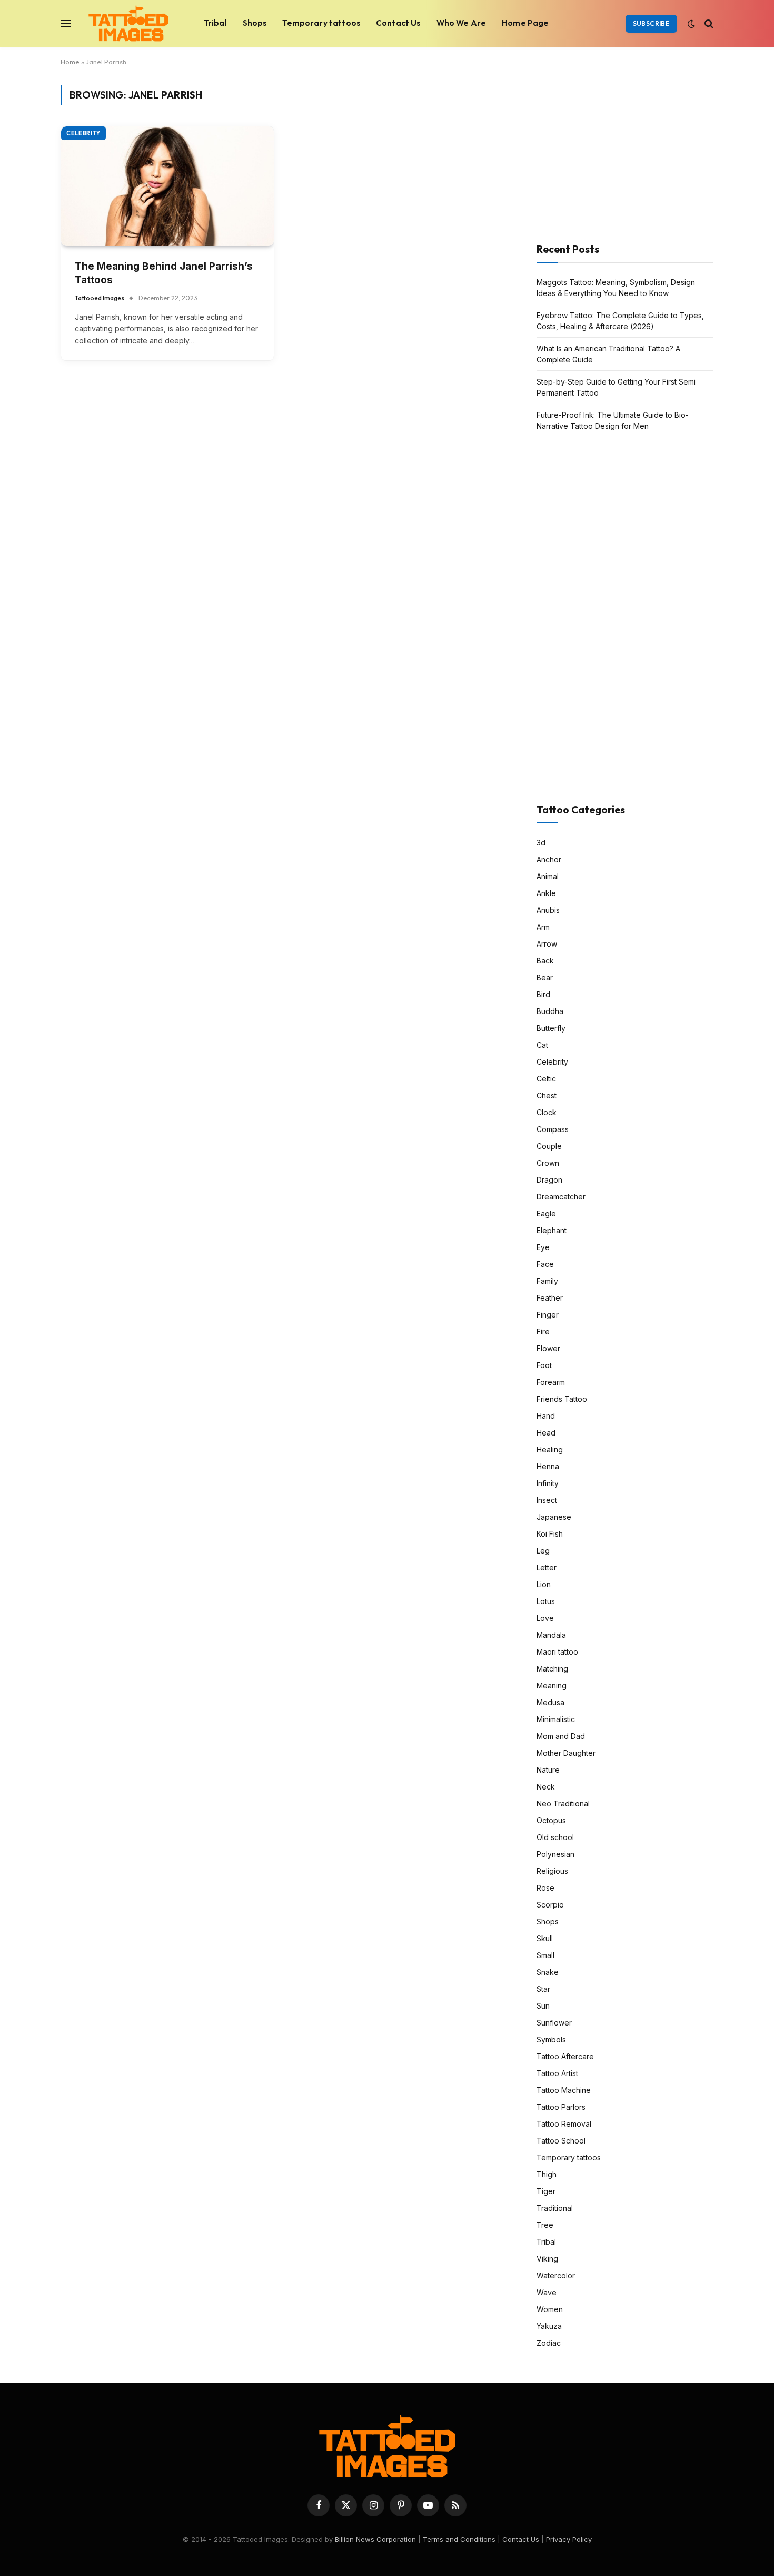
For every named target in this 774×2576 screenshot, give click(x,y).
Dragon (549, 1180)
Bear (545, 977)
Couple (549, 1146)
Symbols (551, 2039)
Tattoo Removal (564, 2124)
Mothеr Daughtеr (566, 1753)
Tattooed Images (100, 298)
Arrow (547, 944)
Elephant (552, 1230)
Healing (550, 1449)
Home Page (525, 23)
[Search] (708, 23)
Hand (546, 1416)
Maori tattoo (557, 1652)
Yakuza (549, 2326)
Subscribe (651, 23)
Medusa (550, 1702)
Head (546, 1433)
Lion (544, 1584)
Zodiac (549, 2343)
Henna (548, 1466)
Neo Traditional (563, 1803)
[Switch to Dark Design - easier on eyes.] (691, 24)
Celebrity (83, 133)
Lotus (546, 1601)
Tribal (215, 23)
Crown (548, 1163)
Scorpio (550, 1905)
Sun (543, 2006)
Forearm (551, 1382)
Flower (548, 1348)
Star (543, 1989)
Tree (545, 2225)
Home (70, 62)
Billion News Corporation (375, 2539)
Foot (544, 1365)
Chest (547, 1095)
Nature (548, 1770)
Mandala (551, 1635)
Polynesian (555, 1854)
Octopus (551, 1820)
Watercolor (556, 2275)
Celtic (546, 1079)
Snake (548, 1972)
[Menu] (66, 23)
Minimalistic (556, 1719)
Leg (543, 1551)
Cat (542, 1045)
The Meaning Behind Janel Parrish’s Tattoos (164, 273)
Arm (543, 927)
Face (545, 1264)
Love (545, 1618)
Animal (548, 876)
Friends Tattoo (562, 1399)
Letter (547, 1567)
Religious (552, 1871)
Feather (550, 1298)
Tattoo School (561, 2141)
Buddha (550, 1011)
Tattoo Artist (557, 2073)
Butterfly (551, 1028)
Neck (546, 1787)
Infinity (548, 1483)
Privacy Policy (569, 2539)
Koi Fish (550, 1534)
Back (545, 961)
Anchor (549, 859)
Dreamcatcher (561, 1197)
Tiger (546, 2191)
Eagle (546, 1213)
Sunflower (554, 2023)
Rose (545, 1888)
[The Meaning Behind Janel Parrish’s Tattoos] (167, 186)
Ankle (546, 893)
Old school (555, 1837)
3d (541, 843)
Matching (552, 1669)
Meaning (552, 1685)
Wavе (547, 2292)
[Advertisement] (616, 151)
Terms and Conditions (459, 2539)
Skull (545, 1938)
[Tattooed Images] (128, 24)
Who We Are (462, 23)
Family (547, 1281)
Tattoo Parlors (561, 2107)
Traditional (555, 2208)
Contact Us (398, 23)
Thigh (547, 2174)
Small (545, 1955)
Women (550, 2309)
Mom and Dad (561, 1736)
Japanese (554, 1517)
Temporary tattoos (321, 23)
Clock (547, 1112)
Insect (547, 1500)
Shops (255, 23)
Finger (548, 1315)
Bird (543, 994)
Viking (547, 2259)
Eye (543, 1247)
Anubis (548, 910)
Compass (553, 1129)
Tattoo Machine (564, 2090)
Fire (543, 1331)
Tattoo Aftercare (565, 2056)
